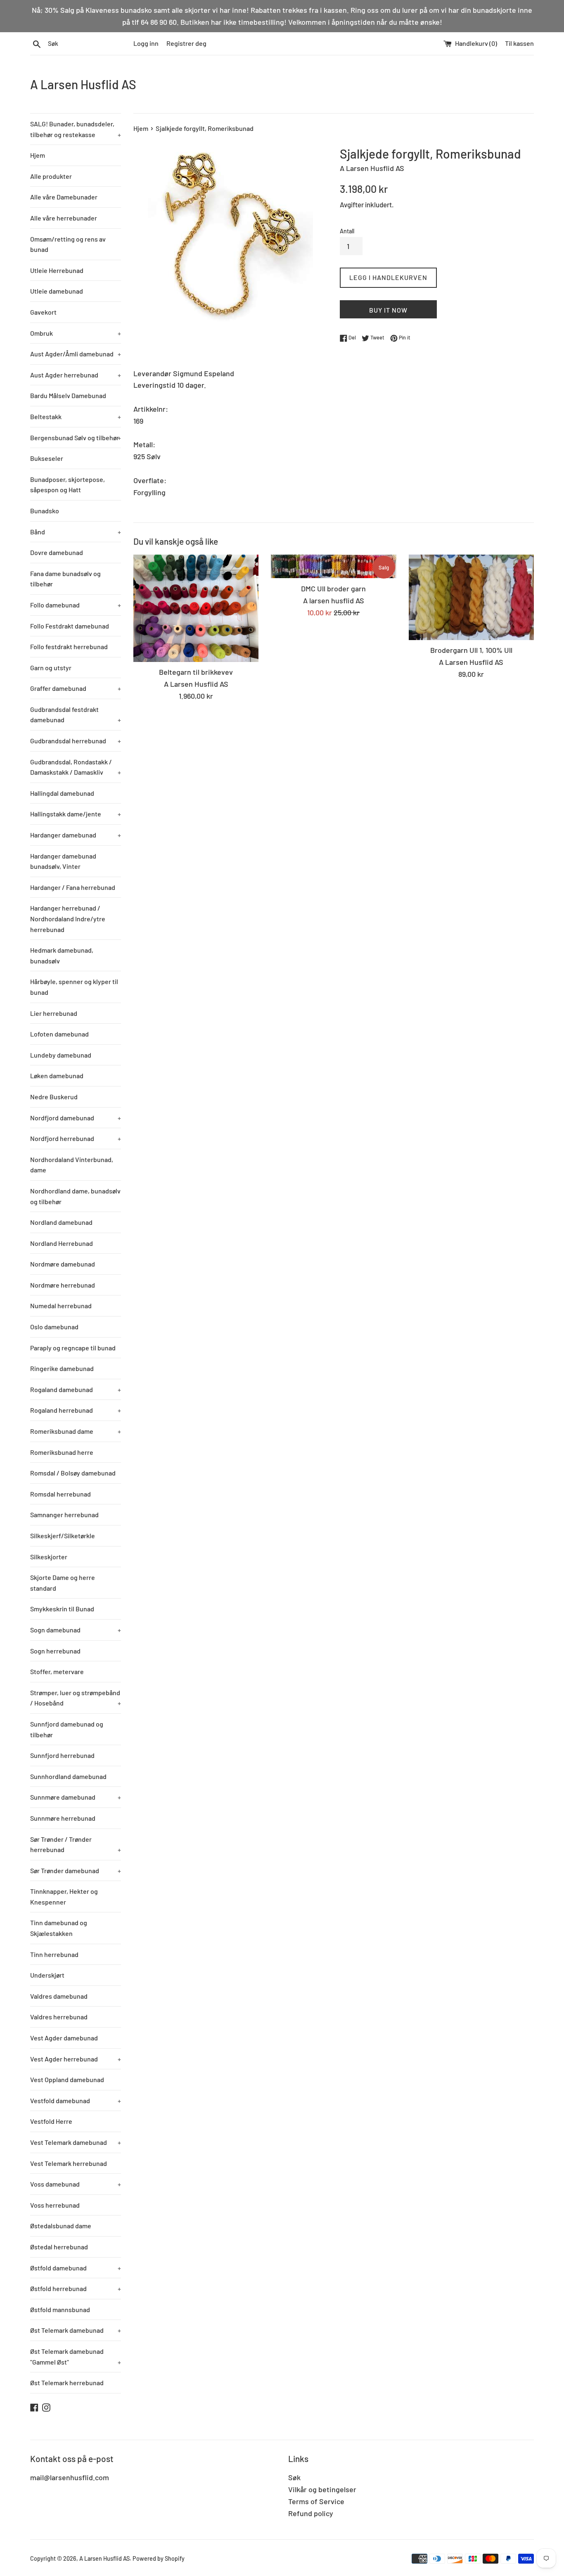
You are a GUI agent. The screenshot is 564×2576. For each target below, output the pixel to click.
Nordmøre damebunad (63, 1264)
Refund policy (311, 2513)
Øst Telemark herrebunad (67, 2383)
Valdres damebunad (59, 1996)
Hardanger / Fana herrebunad (73, 887)
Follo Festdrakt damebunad (70, 626)
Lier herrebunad (54, 1013)
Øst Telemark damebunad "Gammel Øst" (76, 2357)
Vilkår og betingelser (322, 2489)
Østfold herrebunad (76, 2288)
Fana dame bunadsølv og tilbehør (65, 579)
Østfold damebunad (76, 2268)
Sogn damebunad (76, 1630)
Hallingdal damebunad (62, 793)
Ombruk (76, 333)
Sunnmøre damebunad (76, 1797)
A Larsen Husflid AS (83, 84)
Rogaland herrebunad (76, 1410)
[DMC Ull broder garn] (333, 567)
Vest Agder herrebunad (76, 2059)
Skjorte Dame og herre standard (63, 1583)
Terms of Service (316, 2501)
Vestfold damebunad (76, 2100)
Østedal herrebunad (59, 2247)
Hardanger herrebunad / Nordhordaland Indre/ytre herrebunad (68, 918)
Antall (347, 231)
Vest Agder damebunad (64, 2038)
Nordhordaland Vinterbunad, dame (72, 1165)
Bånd (76, 532)
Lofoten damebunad (59, 1034)
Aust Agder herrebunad (76, 375)
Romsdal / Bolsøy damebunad (73, 1473)
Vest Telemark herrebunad (69, 2163)
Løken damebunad (57, 1076)
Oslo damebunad (54, 1327)
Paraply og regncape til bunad (73, 1348)
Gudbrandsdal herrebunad (76, 741)
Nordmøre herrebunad (63, 1285)
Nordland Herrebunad (62, 1243)
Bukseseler (47, 458)
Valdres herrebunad (59, 2017)
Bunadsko (45, 511)
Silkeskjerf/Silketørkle (63, 1536)
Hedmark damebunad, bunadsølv (62, 955)
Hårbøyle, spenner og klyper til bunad (74, 987)
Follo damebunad (76, 605)
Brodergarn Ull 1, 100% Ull (471, 650)
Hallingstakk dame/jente (76, 814)
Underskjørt (47, 1975)
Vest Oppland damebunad (67, 2079)
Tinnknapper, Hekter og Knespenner (64, 1896)
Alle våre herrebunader (64, 218)
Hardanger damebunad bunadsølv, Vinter (63, 861)
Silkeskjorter (49, 1557)
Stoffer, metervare (57, 1671)
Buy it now (388, 310)
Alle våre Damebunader (64, 197)
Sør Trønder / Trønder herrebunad (76, 1844)
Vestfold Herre (51, 2121)
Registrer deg (186, 43)
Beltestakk (76, 416)
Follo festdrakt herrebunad (69, 646)
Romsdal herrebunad (60, 1494)
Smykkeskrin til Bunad (62, 1609)
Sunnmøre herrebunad (63, 1818)
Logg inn (146, 43)
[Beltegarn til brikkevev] (196, 608)
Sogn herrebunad (55, 1651)
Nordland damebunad (61, 1222)
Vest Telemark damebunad (76, 2142)
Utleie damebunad (57, 291)
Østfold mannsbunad (60, 2309)
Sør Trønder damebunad (76, 1870)
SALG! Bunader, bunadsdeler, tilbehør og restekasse (76, 129)
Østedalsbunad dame (61, 2226)
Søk (294, 2477)
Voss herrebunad (55, 2205)
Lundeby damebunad (61, 1055)
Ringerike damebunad (62, 1368)
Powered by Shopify (159, 2558)
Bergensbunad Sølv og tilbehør (76, 438)
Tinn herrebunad (54, 1954)
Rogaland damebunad (76, 1389)
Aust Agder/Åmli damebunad (76, 354)
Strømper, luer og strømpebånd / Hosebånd (76, 1698)
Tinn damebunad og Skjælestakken (59, 1928)
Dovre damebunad (57, 552)
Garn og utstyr (51, 668)
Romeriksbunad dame (76, 1431)
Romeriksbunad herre (62, 1452)
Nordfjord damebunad (76, 1118)
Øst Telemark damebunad (76, 2330)
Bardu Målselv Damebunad (68, 395)
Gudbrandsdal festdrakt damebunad (76, 715)
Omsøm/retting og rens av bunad (68, 244)
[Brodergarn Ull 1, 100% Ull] (471, 597)
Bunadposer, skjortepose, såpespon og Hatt (68, 485)
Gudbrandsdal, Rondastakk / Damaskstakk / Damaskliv (76, 767)
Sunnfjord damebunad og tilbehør (67, 1729)
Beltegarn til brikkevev (196, 672)
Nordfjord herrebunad (76, 1138)
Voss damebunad (76, 2184)
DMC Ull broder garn (333, 588)
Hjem (38, 155)
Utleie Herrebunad (57, 270)
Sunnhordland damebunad (68, 1776)
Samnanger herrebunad (64, 1515)
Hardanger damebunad (76, 835)
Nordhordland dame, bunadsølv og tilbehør (75, 1196)
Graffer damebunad (76, 688)
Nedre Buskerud (54, 1097)
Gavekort (43, 312)
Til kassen (519, 43)
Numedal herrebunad (61, 1306)
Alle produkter (51, 176)
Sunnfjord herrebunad (62, 1755)
